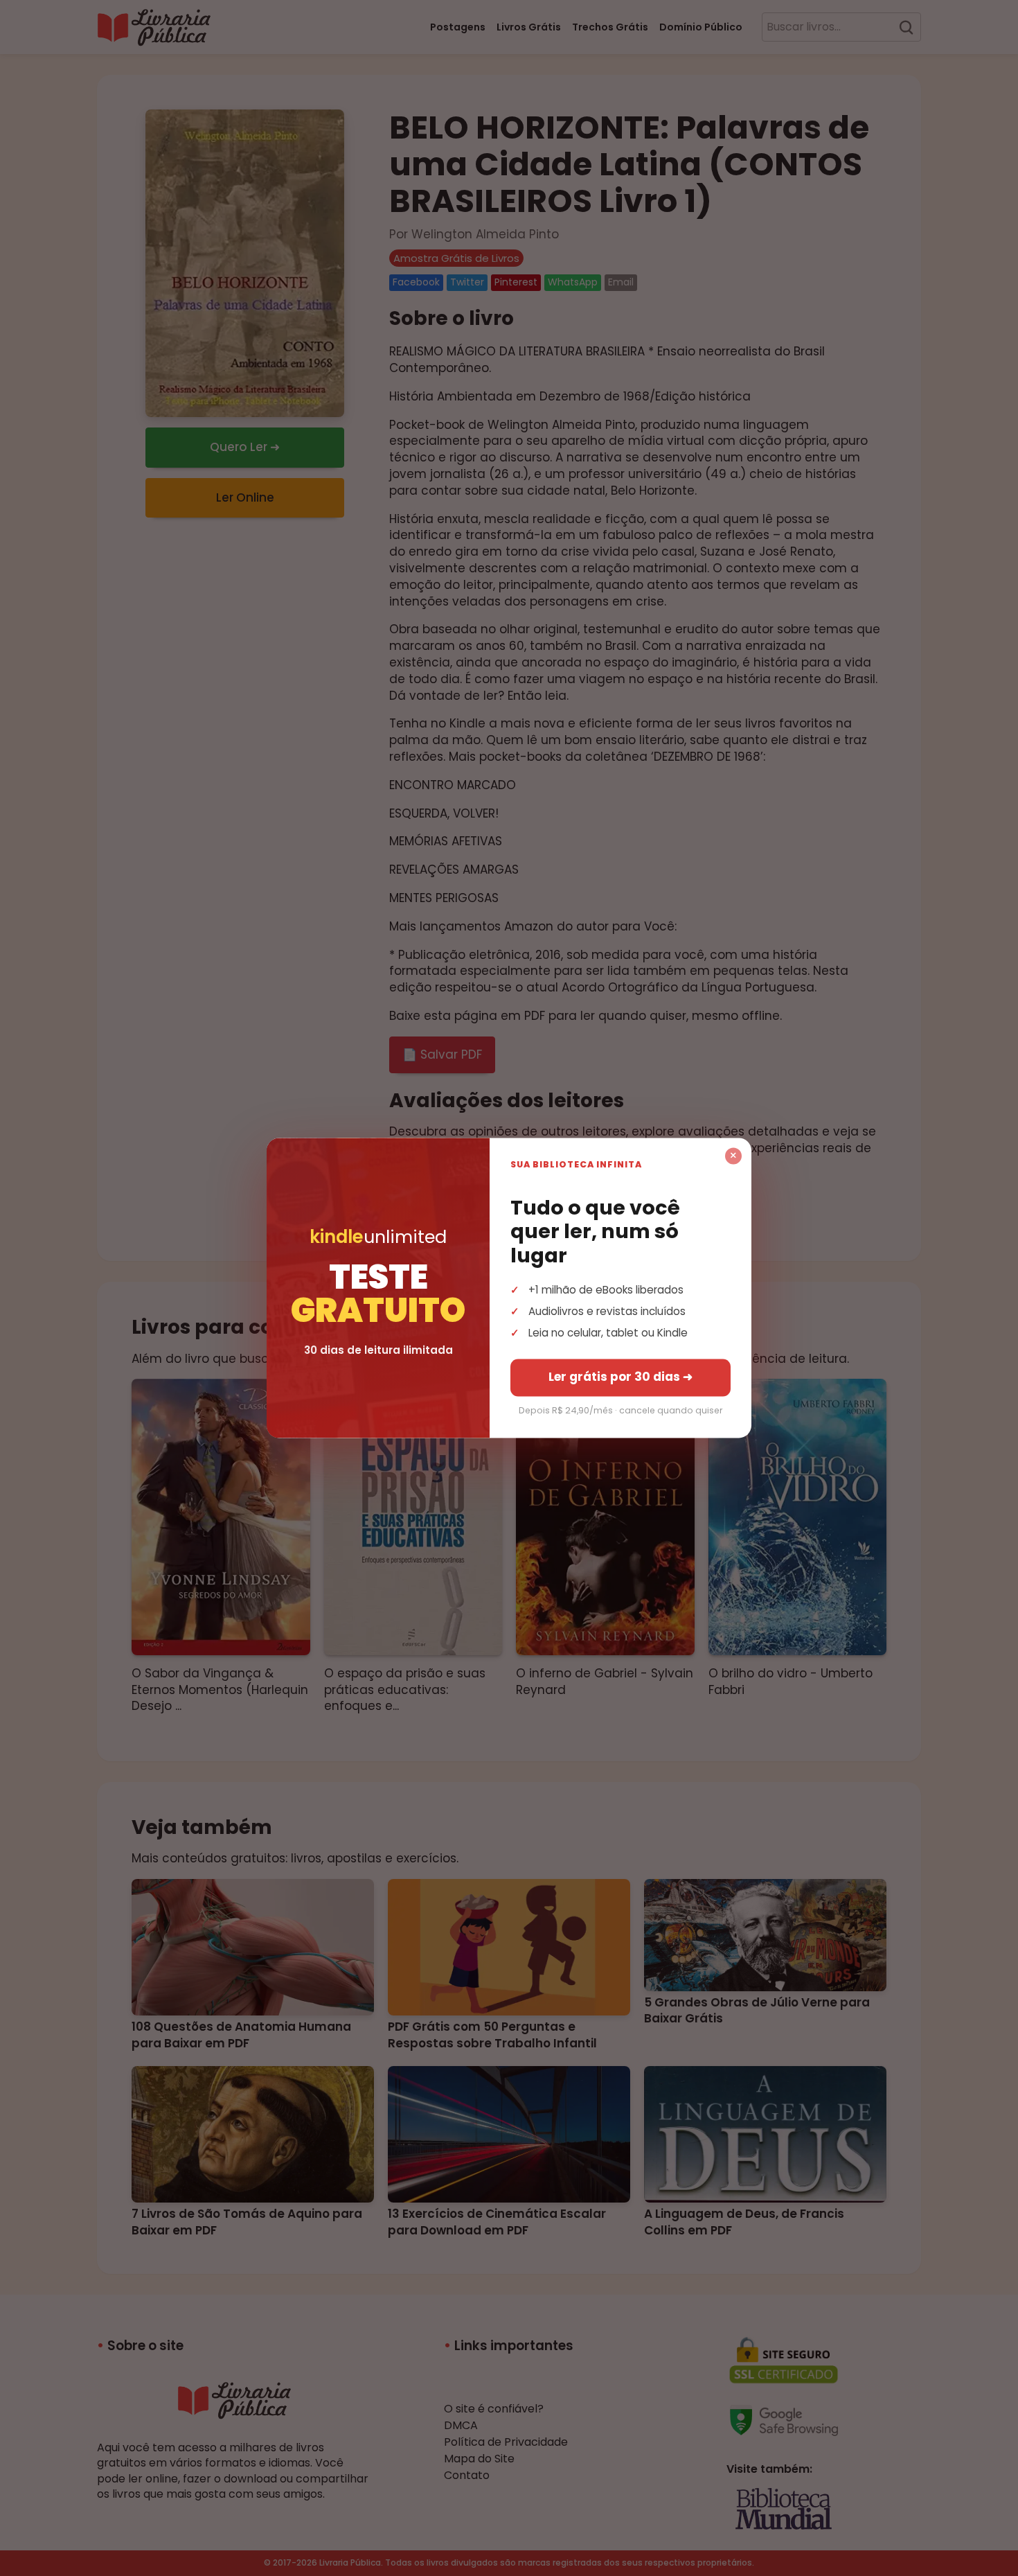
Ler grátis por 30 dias (620, 1377)
